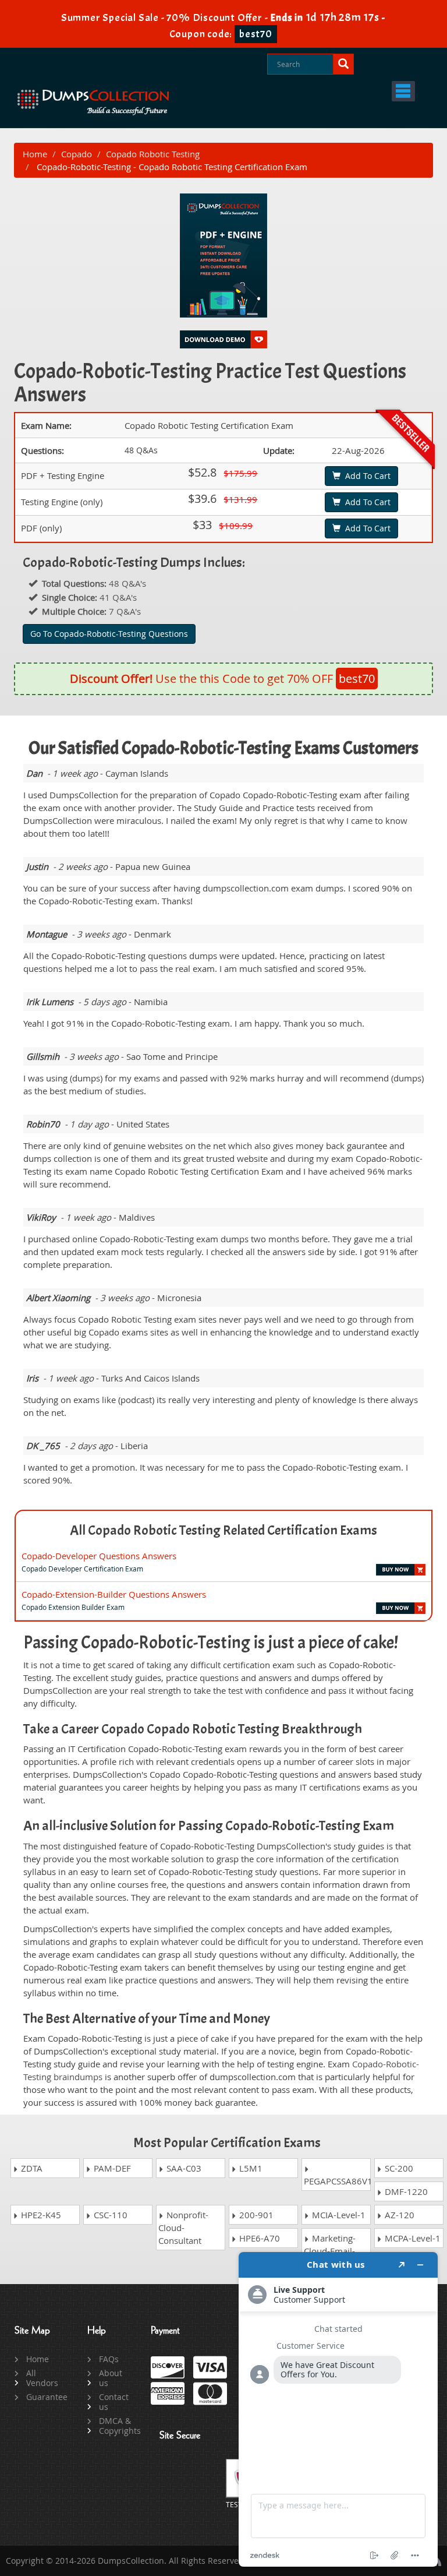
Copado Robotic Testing (153, 154)
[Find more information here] (338, 2409)
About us (111, 2378)
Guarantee (43, 2397)
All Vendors (42, 2378)
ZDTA (31, 2168)
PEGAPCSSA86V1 (337, 2181)
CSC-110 (109, 2215)
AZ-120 (398, 2215)
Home (35, 154)
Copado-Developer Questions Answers (99, 1556)
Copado (77, 154)
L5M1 (250, 2168)
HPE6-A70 (258, 2238)
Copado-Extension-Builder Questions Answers (114, 1594)
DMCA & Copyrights (116, 2426)
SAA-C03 (183, 2168)
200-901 (255, 2215)
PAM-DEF (111, 2168)
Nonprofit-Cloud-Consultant (183, 2228)
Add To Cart (366, 476)
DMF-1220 (405, 2191)
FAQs (109, 2359)
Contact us (114, 2402)
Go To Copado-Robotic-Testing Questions (109, 634)
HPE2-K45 (40, 2215)
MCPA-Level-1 (411, 2238)
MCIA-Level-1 (338, 2215)
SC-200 (398, 2168)
